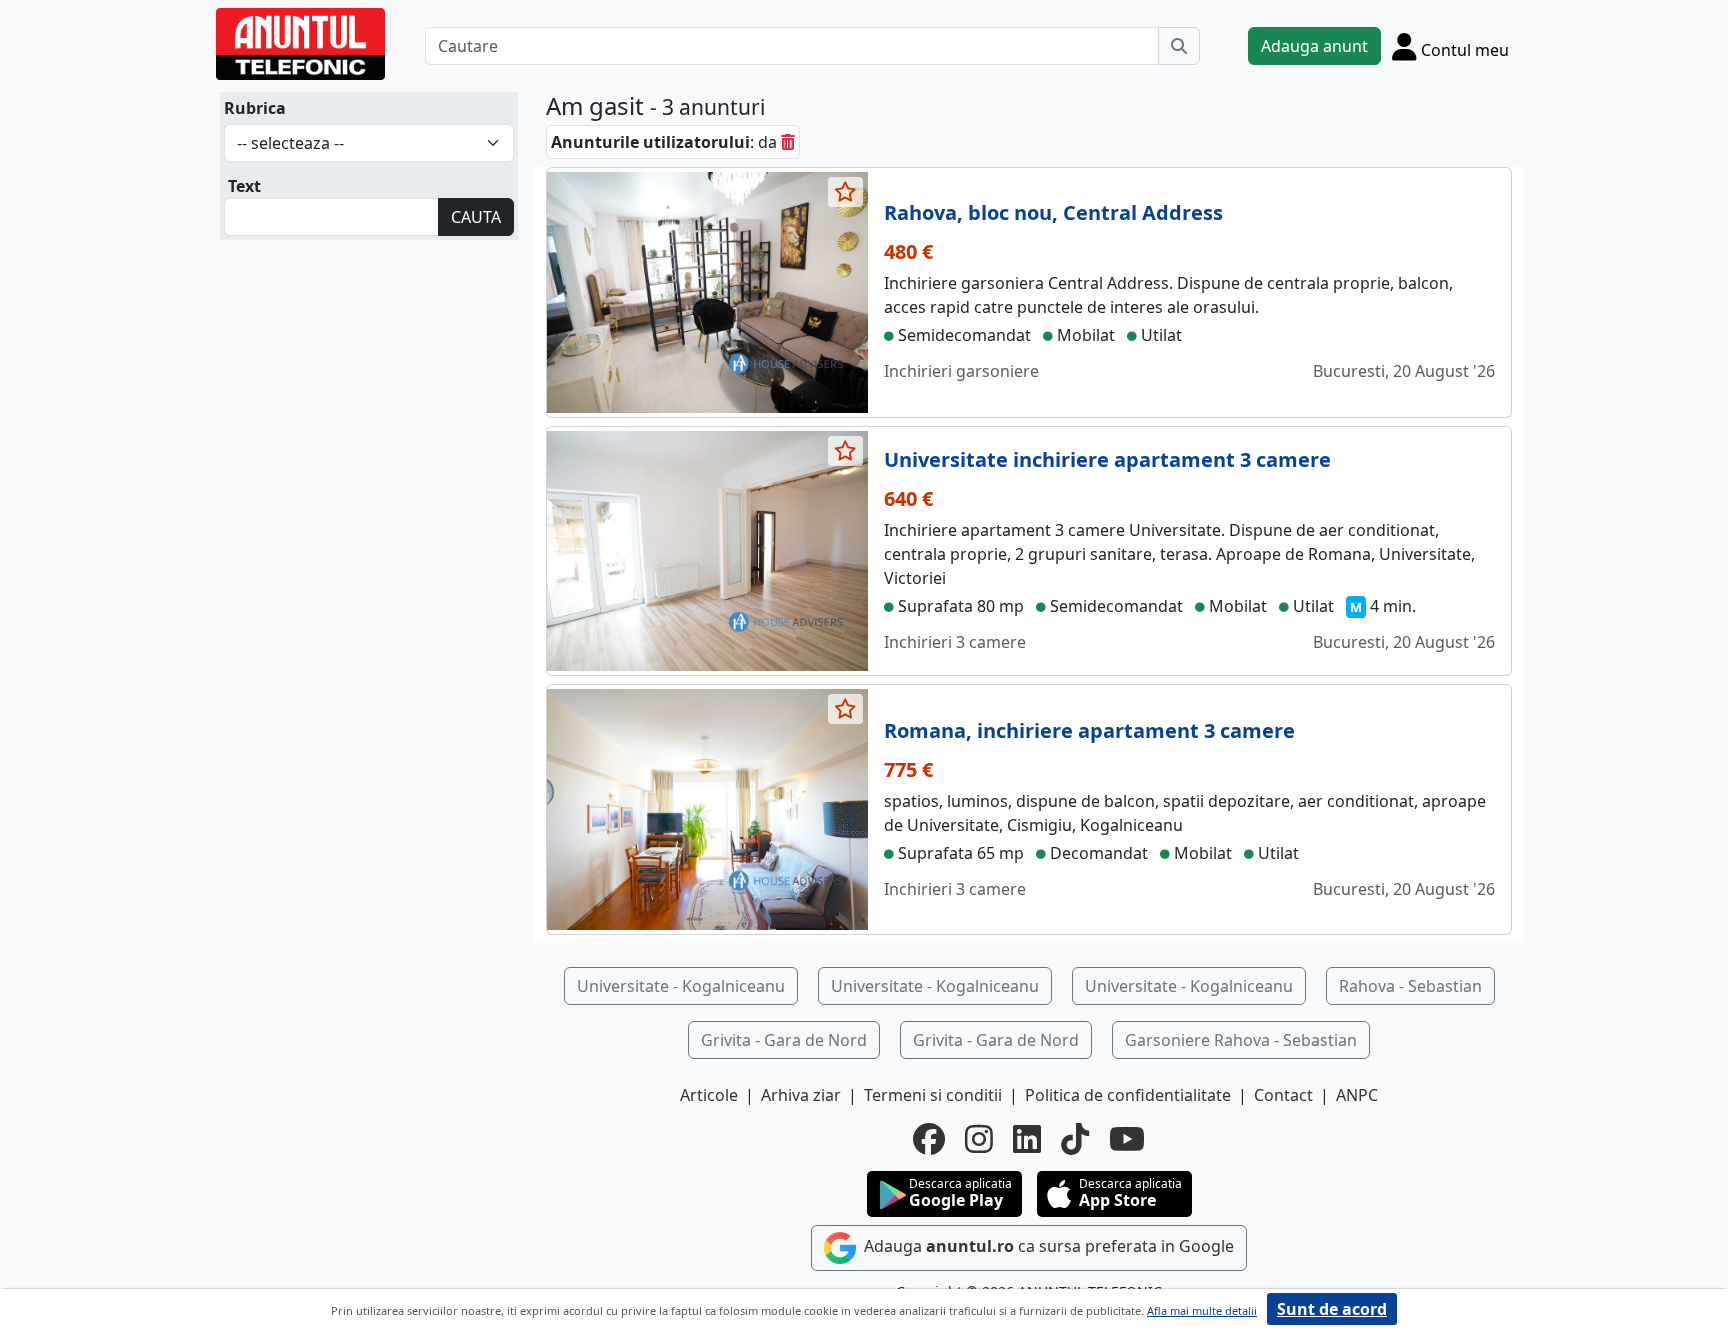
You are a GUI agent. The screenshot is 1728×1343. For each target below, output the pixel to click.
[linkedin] (1027, 1139)
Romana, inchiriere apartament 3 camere (1089, 730)
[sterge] (788, 142)
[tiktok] (1075, 1139)
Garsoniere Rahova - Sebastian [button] (1241, 1040)
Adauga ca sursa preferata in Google (1047, 1247)
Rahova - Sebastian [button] (1410, 986)
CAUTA (476, 217)
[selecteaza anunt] (846, 192)
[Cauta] (1179, 46)
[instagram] (979, 1139)
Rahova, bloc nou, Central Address (1053, 212)
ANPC (1357, 1095)
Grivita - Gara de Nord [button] (784, 1040)
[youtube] (1127, 1139)
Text (244, 186)
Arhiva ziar (801, 1095)
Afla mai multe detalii (1202, 1310)
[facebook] (929, 1139)
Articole (709, 1095)
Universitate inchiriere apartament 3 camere (1107, 459)
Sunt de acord (1332, 1309)
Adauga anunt (1314, 46)
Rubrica (255, 108)
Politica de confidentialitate (1128, 1095)
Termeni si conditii (933, 1095)
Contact (1283, 1095)
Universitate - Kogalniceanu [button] (681, 986)
